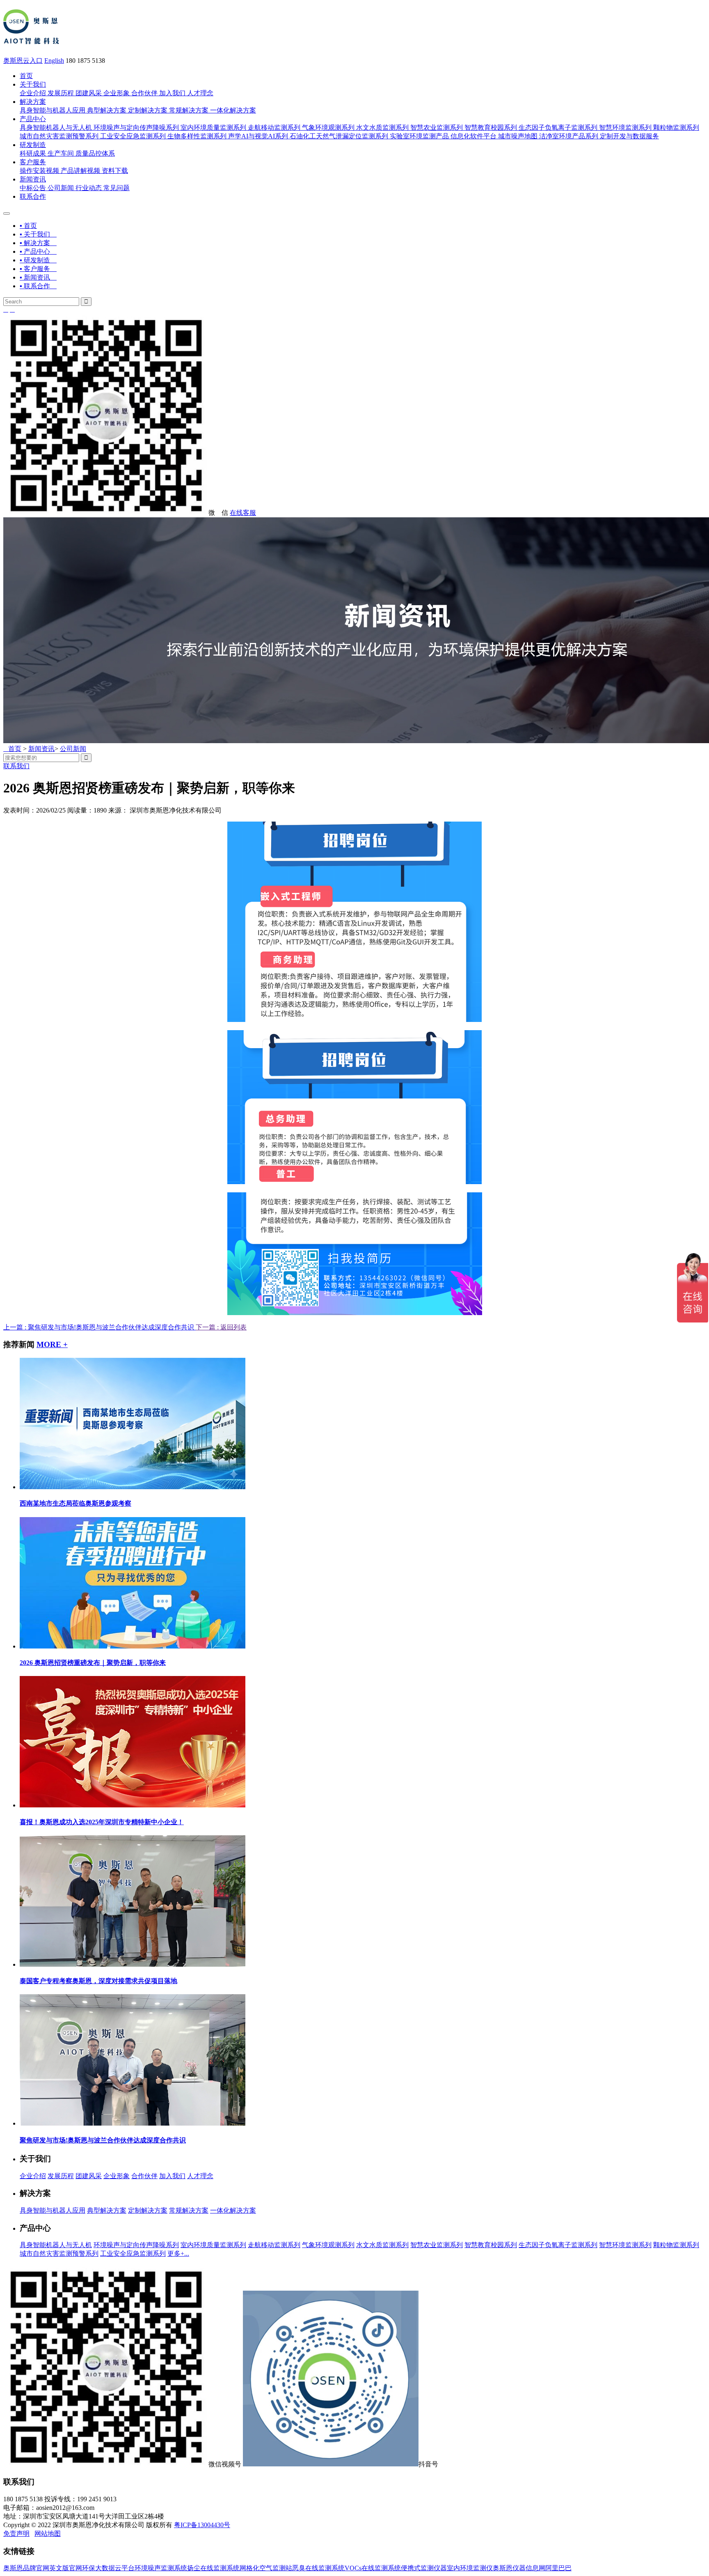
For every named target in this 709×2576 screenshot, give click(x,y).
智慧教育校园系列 (491, 127)
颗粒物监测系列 (676, 127)
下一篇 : (208, 1327)
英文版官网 (66, 2568)
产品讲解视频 (80, 171)
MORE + (52, 1344)
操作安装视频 (39, 171)
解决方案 (33, 102)
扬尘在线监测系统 (213, 2568)
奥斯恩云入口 (23, 61)
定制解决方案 (148, 110)
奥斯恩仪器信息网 (519, 2568)
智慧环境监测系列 (625, 127)
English (54, 61)
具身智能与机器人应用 (53, 110)
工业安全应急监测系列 (133, 136)
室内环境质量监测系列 (213, 127)
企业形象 (117, 93)
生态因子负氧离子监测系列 (558, 127)
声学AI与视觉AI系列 (258, 136)
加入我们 (172, 93)
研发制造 (33, 145)
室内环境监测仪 (470, 2568)
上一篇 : (99, 1327)
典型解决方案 (107, 110)
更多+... (178, 2253)
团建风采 (89, 93)
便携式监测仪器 (424, 2568)
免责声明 (16, 2534)
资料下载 (115, 171)
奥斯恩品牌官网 (26, 2568)
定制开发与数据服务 (629, 136)
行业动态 (89, 188)
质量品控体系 (95, 153)
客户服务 (33, 162)
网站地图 (48, 2534)
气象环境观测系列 (328, 127)
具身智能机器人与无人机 (56, 127)
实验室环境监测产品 (419, 136)
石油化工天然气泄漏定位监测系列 (339, 136)
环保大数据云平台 (108, 2568)
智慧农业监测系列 (437, 127)
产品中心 (33, 119)
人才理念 (200, 93)
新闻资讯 (33, 179)
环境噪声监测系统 (161, 2568)
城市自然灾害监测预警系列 (59, 136)
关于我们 (33, 84)
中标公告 (33, 188)
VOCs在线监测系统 (373, 2568)
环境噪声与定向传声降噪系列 (136, 127)
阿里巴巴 (558, 2568)
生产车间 (61, 153)
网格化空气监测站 (266, 2568)
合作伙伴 (144, 93)
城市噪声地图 (518, 136)
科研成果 (33, 153)
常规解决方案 (189, 110)
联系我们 (16, 766)
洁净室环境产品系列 (569, 136)
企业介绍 (33, 93)
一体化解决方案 (233, 110)
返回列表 (233, 1327)
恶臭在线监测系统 (318, 2568)
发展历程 (61, 93)
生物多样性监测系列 (197, 136)
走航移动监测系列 (274, 127)
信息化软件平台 (473, 136)
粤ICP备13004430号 (202, 2525)
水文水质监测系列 (382, 127)
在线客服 (243, 513)
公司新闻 (61, 188)
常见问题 (117, 188)
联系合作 (33, 196)
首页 (26, 76)
